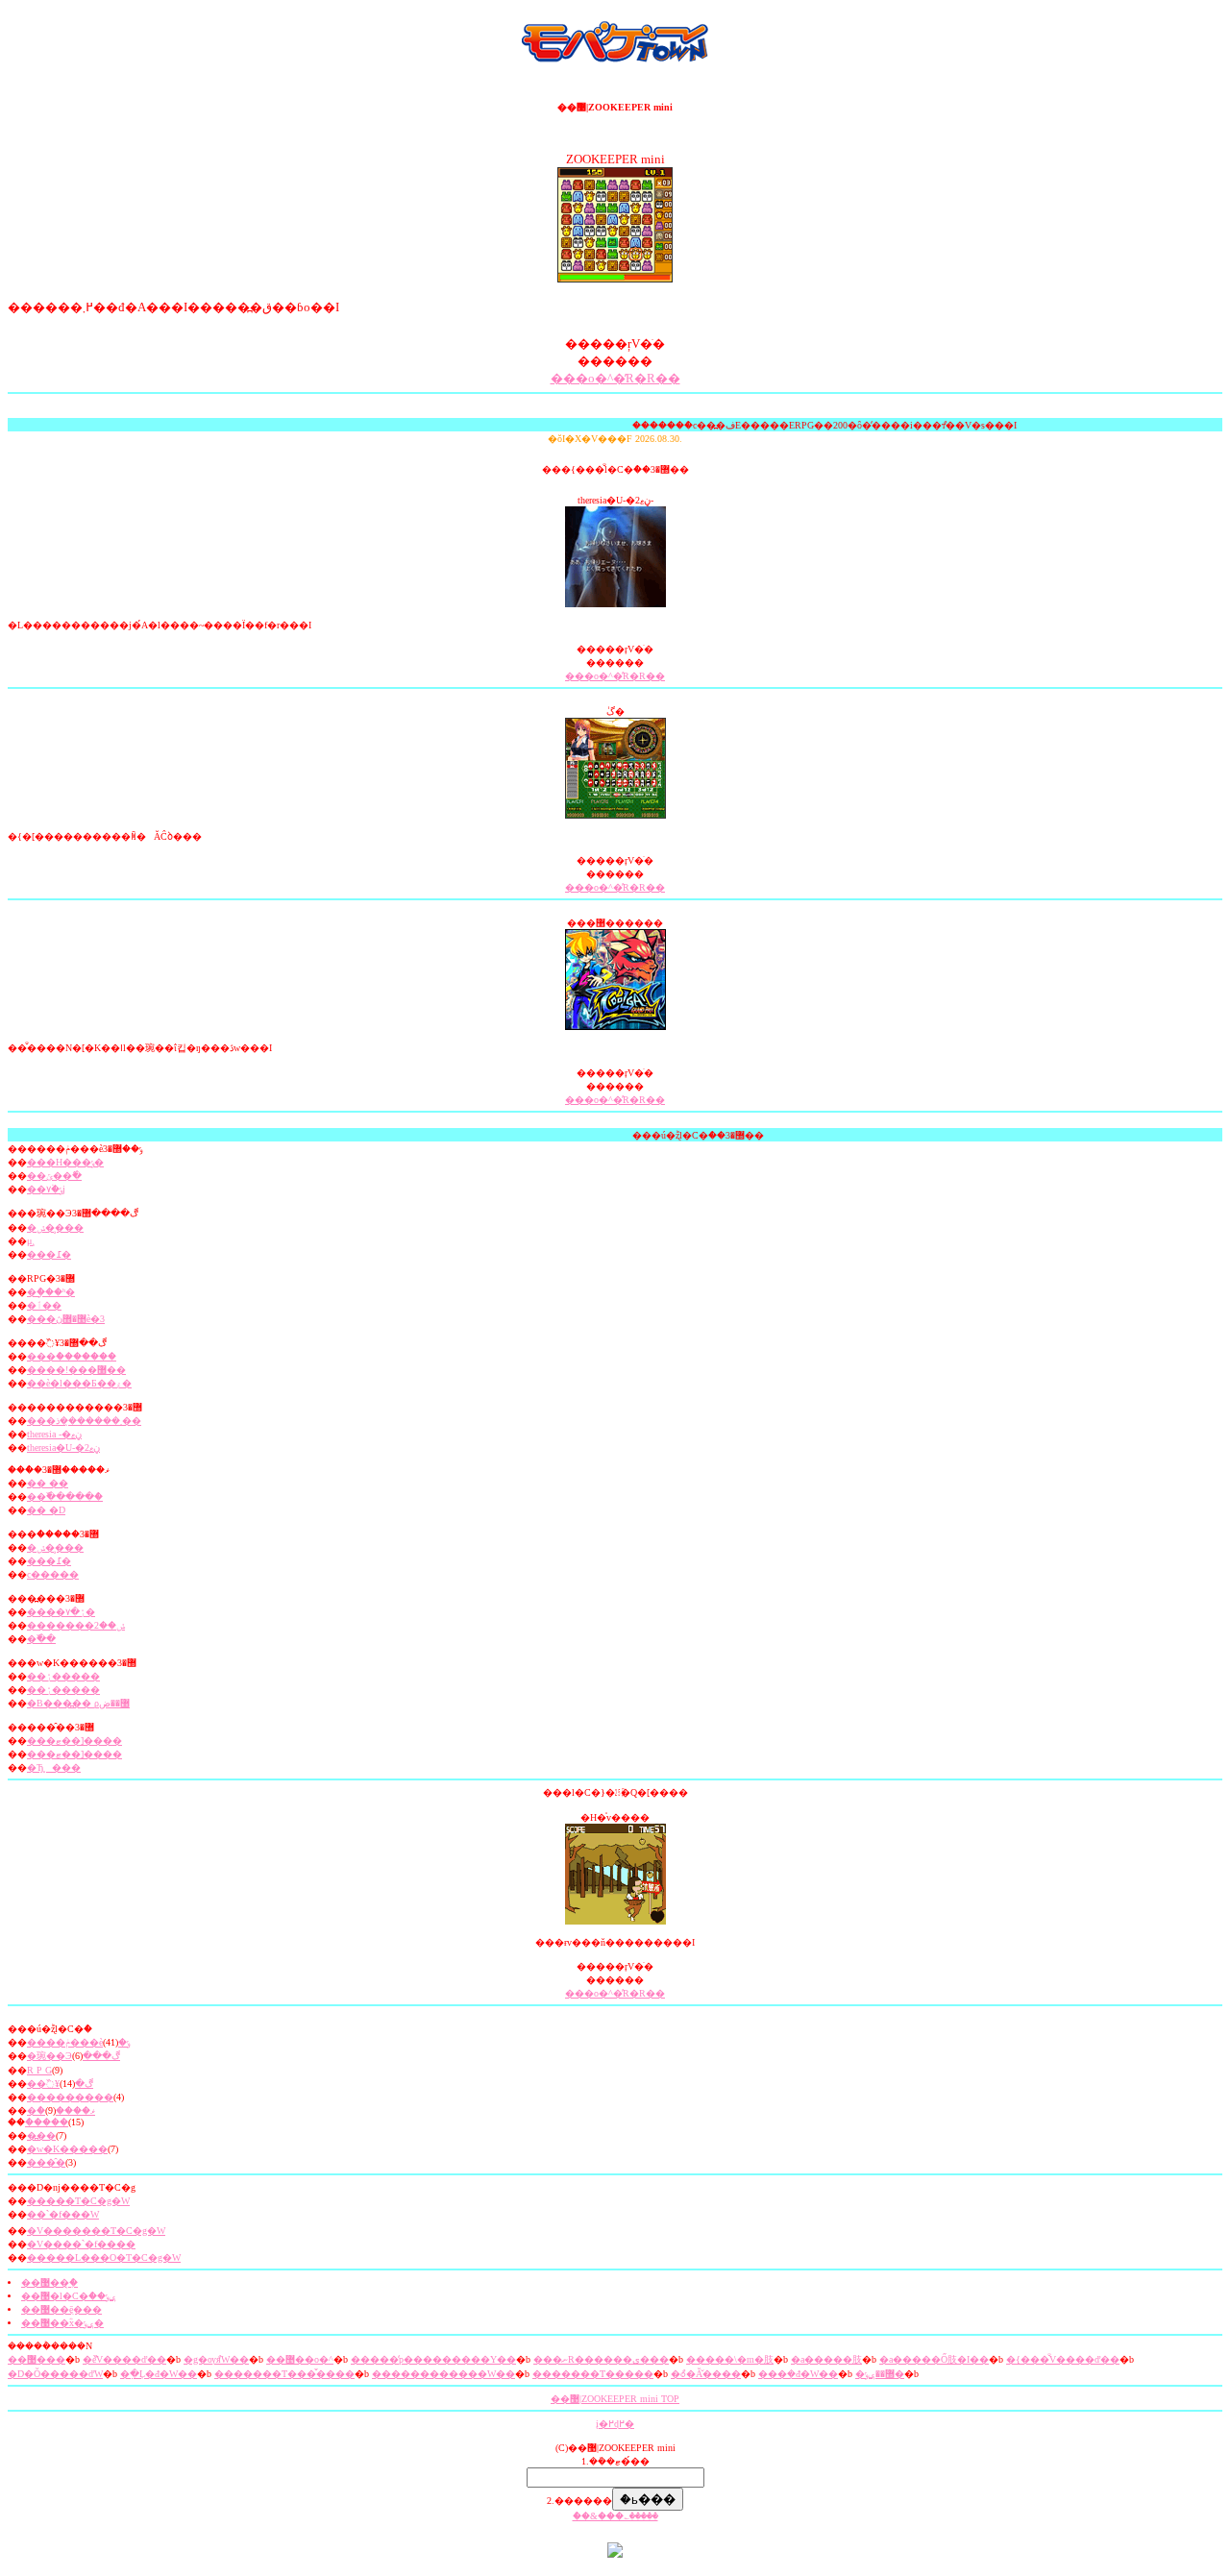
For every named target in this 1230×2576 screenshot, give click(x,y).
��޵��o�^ (300, 2359)
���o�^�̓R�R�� (615, 378)
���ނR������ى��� (601, 2359)
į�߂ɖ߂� (615, 2424)
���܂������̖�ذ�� (84, 1421)
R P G (39, 2070)
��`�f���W (63, 2214)
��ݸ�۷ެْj (46, 1189)
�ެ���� (47, 2122)
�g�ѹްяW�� (216, 2359)
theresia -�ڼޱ (54, 1434)
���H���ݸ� (65, 1162)
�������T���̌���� (284, 2374)
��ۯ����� (63, 1676)
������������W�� (443, 2374)
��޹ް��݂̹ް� (49, 2282)
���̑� (46, 2162)
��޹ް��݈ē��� (61, 2309)
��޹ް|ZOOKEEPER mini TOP (615, 2399)
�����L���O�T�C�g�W (104, 2257)
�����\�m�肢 (730, 2359)
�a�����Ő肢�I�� (934, 2359)
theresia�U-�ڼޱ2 (63, 1447)
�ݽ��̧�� (55, 1227)
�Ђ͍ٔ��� (54, 1767)
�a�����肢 (826, 2359)
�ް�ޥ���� (61, 2110)
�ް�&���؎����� (615, 2516)
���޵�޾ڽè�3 (66, 1319)
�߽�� (41, 2135)
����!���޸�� (76, 1370)
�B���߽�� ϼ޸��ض (78, 1703)
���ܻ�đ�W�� (798, 2374)
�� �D (46, 1510)
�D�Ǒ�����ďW (55, 2374)
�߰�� (41, 1639)
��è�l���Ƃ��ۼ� (79, 1383)
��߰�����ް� (65, 1497)
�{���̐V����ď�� (1063, 2359)
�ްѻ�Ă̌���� (706, 2374)
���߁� (49, 1254)
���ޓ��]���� (74, 1741)
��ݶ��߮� (54, 1176)
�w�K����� (67, 2149)
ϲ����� (53, 1574)
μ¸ (31, 1241)
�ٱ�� (44, 1305)
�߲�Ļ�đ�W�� (159, 2374)
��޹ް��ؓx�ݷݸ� (62, 2323)
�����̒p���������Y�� (433, 2359)
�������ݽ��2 (76, 1625)
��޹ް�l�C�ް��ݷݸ (69, 2296)
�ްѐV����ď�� (124, 2359)
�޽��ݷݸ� (880, 2374)
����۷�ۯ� (61, 1612)
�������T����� (593, 2374)
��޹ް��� (37, 2359)
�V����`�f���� (81, 2244)
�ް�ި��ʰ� (51, 1292)
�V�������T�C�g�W (96, 2231)
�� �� (48, 1483)
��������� (70, 2097)
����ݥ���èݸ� (78, 2042)
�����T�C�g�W (78, 2201)
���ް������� (72, 1356)
